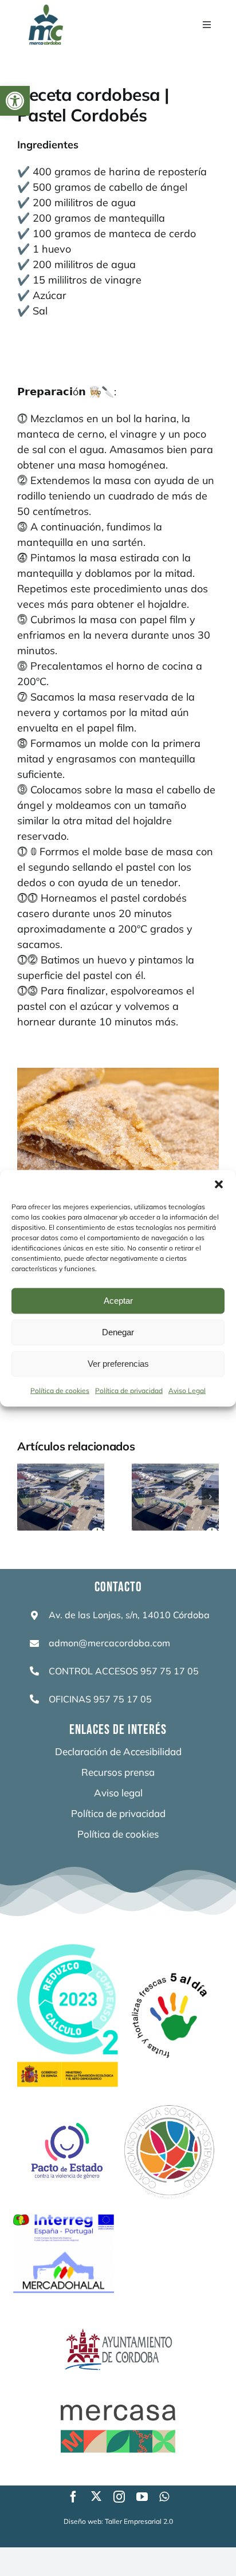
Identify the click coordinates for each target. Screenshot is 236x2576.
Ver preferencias (118, 1364)
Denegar (118, 1332)
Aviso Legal (187, 1390)
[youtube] (142, 2497)
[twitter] (96, 2496)
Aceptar (118, 1301)
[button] (15, 101)
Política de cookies (60, 1390)
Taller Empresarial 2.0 (139, 2521)
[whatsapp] (164, 2497)
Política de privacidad (129, 1390)
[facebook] (73, 2497)
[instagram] (119, 2497)
